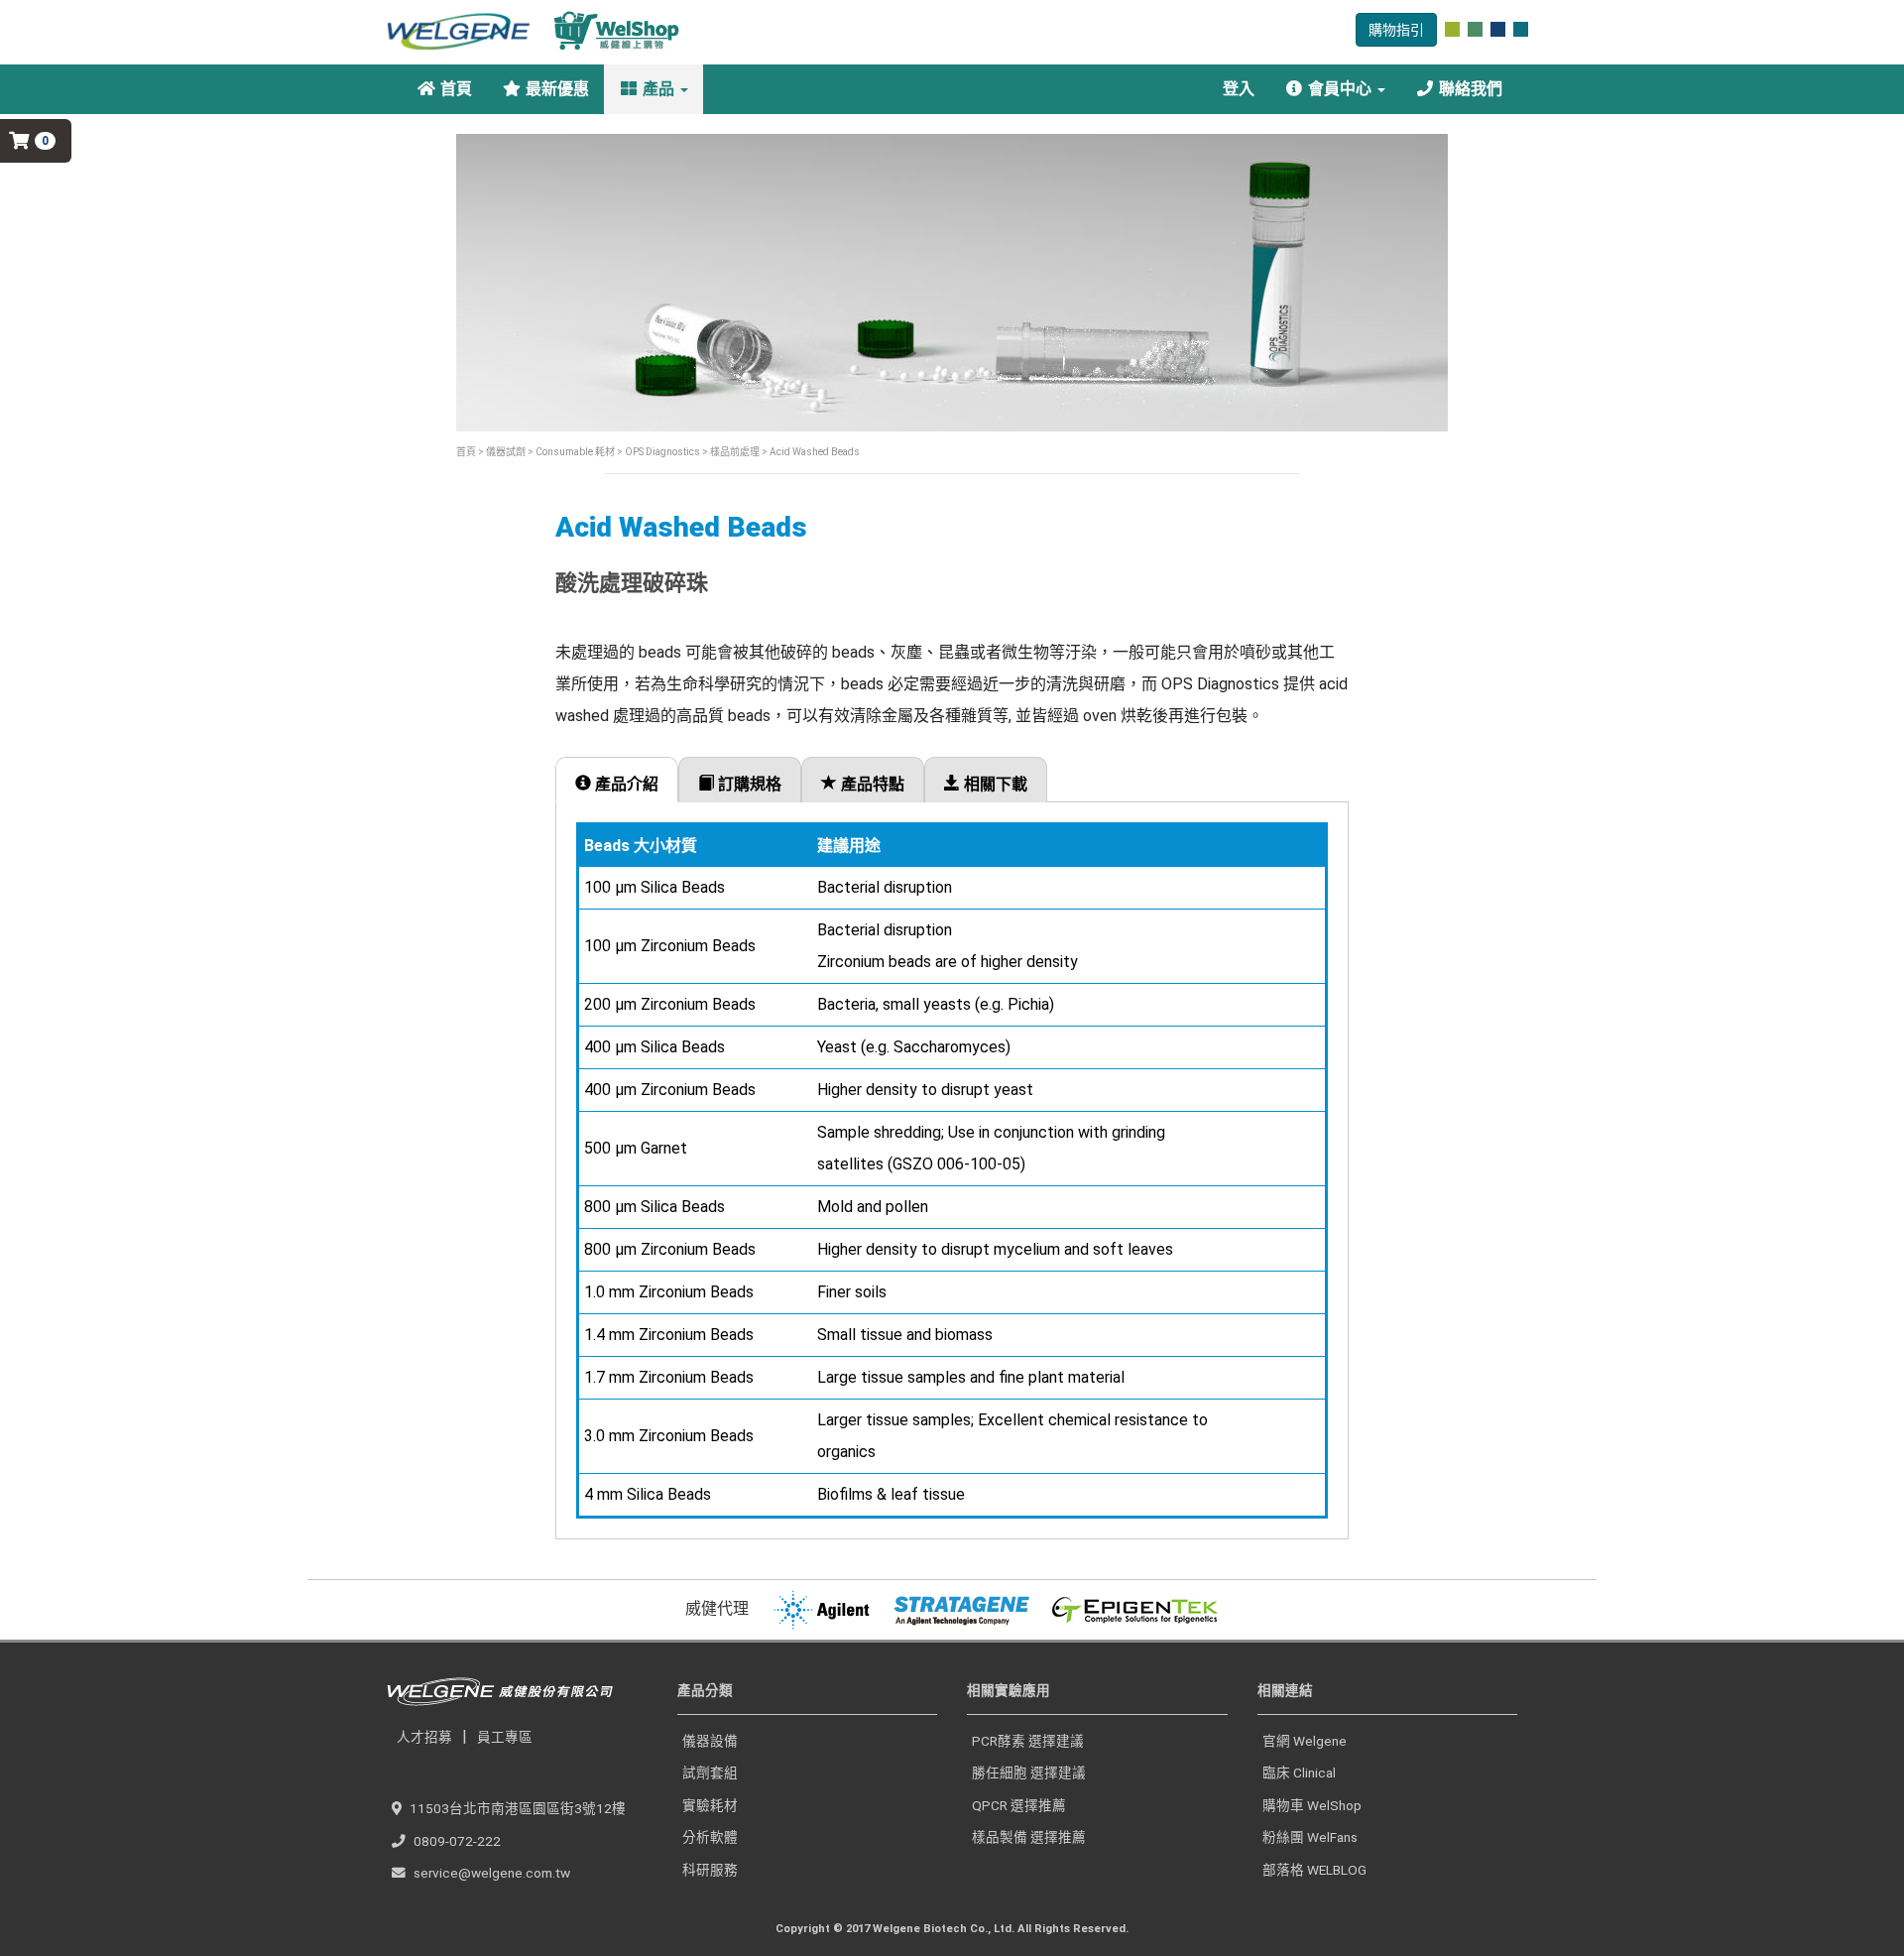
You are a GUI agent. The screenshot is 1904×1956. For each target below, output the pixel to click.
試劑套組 (710, 1773)
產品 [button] (658, 89)
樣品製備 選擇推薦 (1029, 1837)
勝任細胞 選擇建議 (1029, 1773)
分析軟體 (710, 1837)
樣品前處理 (734, 452)
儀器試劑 (506, 452)
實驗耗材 (710, 1805)
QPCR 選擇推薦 (1019, 1805)
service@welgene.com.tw (492, 1873)
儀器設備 (710, 1741)
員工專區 (505, 1737)
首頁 (454, 89)
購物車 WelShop (1312, 1805)
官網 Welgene (1305, 1741)
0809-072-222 (457, 1841)
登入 (1237, 89)
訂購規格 (748, 784)
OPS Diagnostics (662, 452)
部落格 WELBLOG (1314, 1870)
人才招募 (424, 1737)
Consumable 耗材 (574, 452)
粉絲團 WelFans (1310, 1837)
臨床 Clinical (1299, 1773)
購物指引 (1396, 30)
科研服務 (710, 1870)
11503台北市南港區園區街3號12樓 (518, 1808)
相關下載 (994, 784)
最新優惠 (555, 89)
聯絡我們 (1469, 89)
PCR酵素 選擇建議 (1028, 1741)
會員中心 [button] (1340, 89)
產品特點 (871, 784)
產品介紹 (625, 784)
